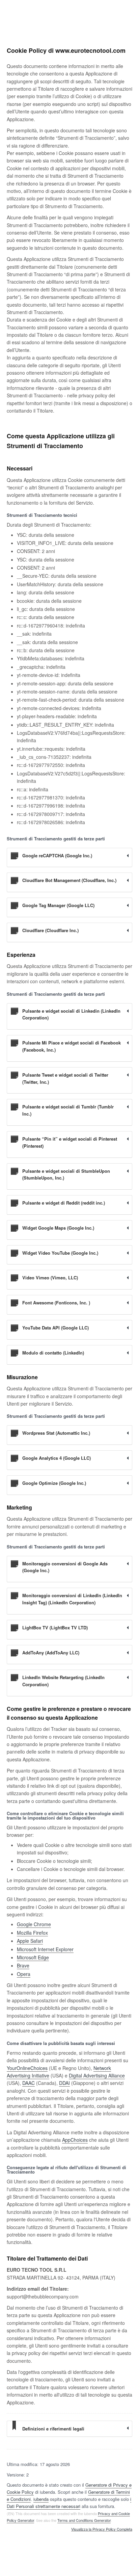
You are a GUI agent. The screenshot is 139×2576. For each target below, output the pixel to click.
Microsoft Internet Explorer (45, 1949)
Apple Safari (30, 1941)
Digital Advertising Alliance (97, 2075)
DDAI (64, 2083)
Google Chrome (34, 1924)
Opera (24, 1974)
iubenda (41, 2499)
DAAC (29, 2083)
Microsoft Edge (33, 1957)
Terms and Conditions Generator (84, 2520)
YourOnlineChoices (27, 2068)
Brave (23, 1965)
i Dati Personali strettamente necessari (69, 2503)
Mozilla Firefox (32, 1933)
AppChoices (75, 2140)
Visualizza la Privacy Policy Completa (102, 2529)
